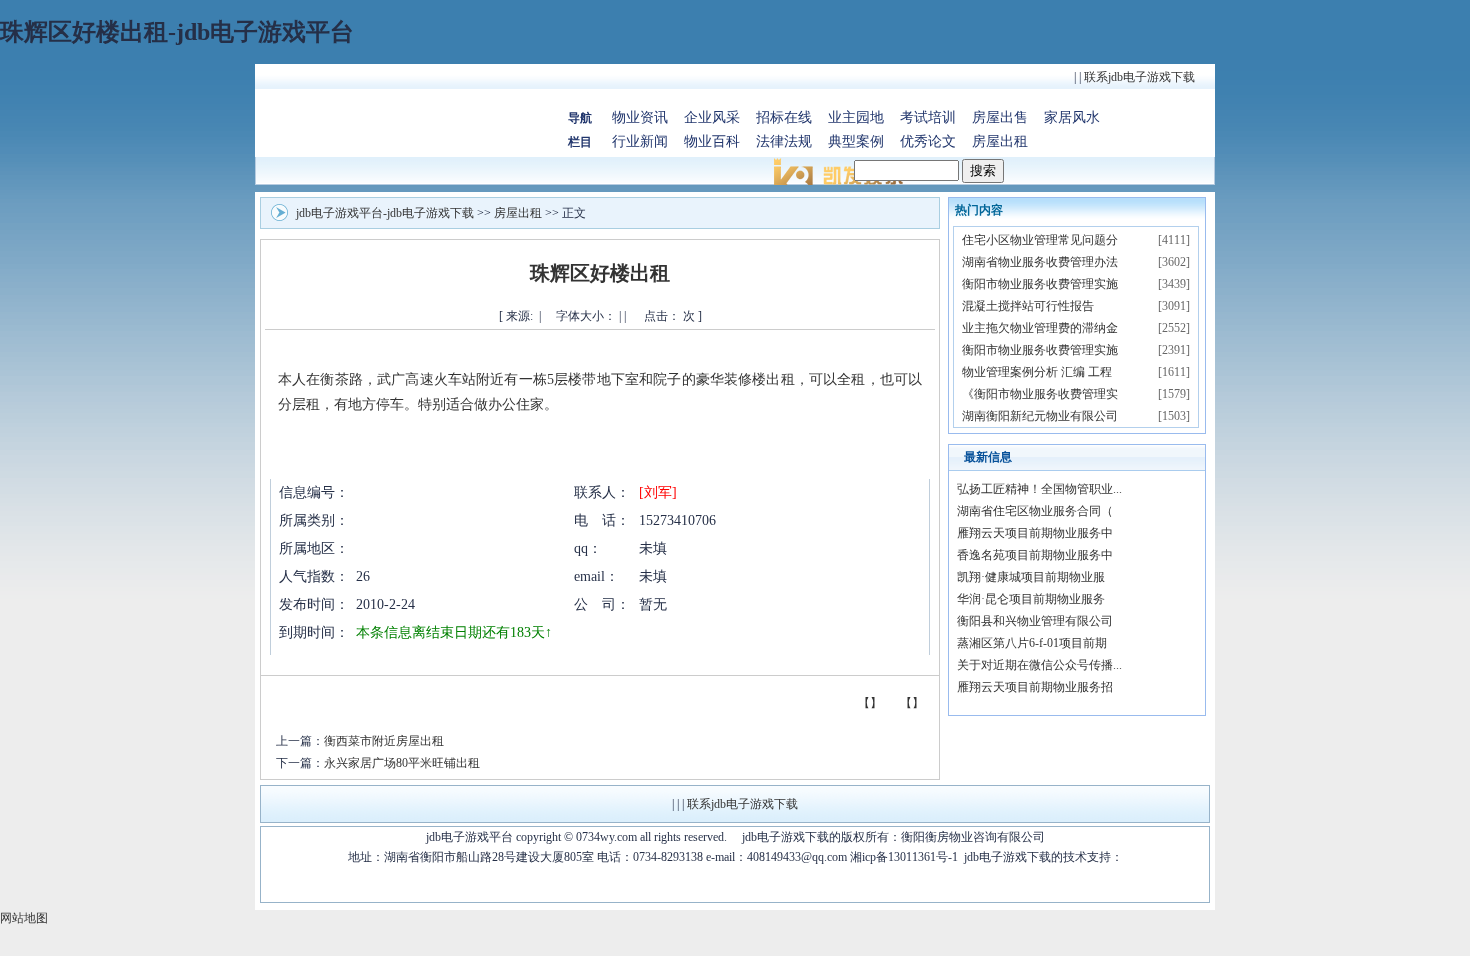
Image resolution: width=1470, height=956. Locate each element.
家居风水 (1072, 117)
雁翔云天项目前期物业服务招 (1035, 687)
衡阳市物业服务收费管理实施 (1040, 284)
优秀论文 (928, 141)
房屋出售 (1000, 117)
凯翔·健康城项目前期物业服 (1031, 577)
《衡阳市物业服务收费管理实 (1040, 394)
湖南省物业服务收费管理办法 (1040, 262)
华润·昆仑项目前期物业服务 (1031, 599)
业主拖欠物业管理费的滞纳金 (1040, 328)
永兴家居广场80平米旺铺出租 (402, 763)
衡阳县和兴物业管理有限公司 (1035, 621)
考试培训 (928, 117)
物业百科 (712, 141)
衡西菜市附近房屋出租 (384, 741)
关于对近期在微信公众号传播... (1039, 665)
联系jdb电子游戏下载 (1139, 77)
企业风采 (712, 117)
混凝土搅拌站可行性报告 (1028, 306)
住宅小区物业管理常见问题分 (1040, 240)
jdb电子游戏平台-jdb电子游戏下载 (385, 213)
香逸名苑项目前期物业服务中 (1035, 555)
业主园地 (856, 117)
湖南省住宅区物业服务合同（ (1035, 511)
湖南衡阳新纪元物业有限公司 (1040, 416)
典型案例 (856, 141)
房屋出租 (1000, 141)
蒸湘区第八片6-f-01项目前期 (1032, 643)
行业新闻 (640, 141)
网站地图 (24, 918)
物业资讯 (640, 117)
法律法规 (784, 141)
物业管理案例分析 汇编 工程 (1037, 372)
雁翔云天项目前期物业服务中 (1035, 533)
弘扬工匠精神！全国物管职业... (1039, 489)
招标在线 (784, 117)
